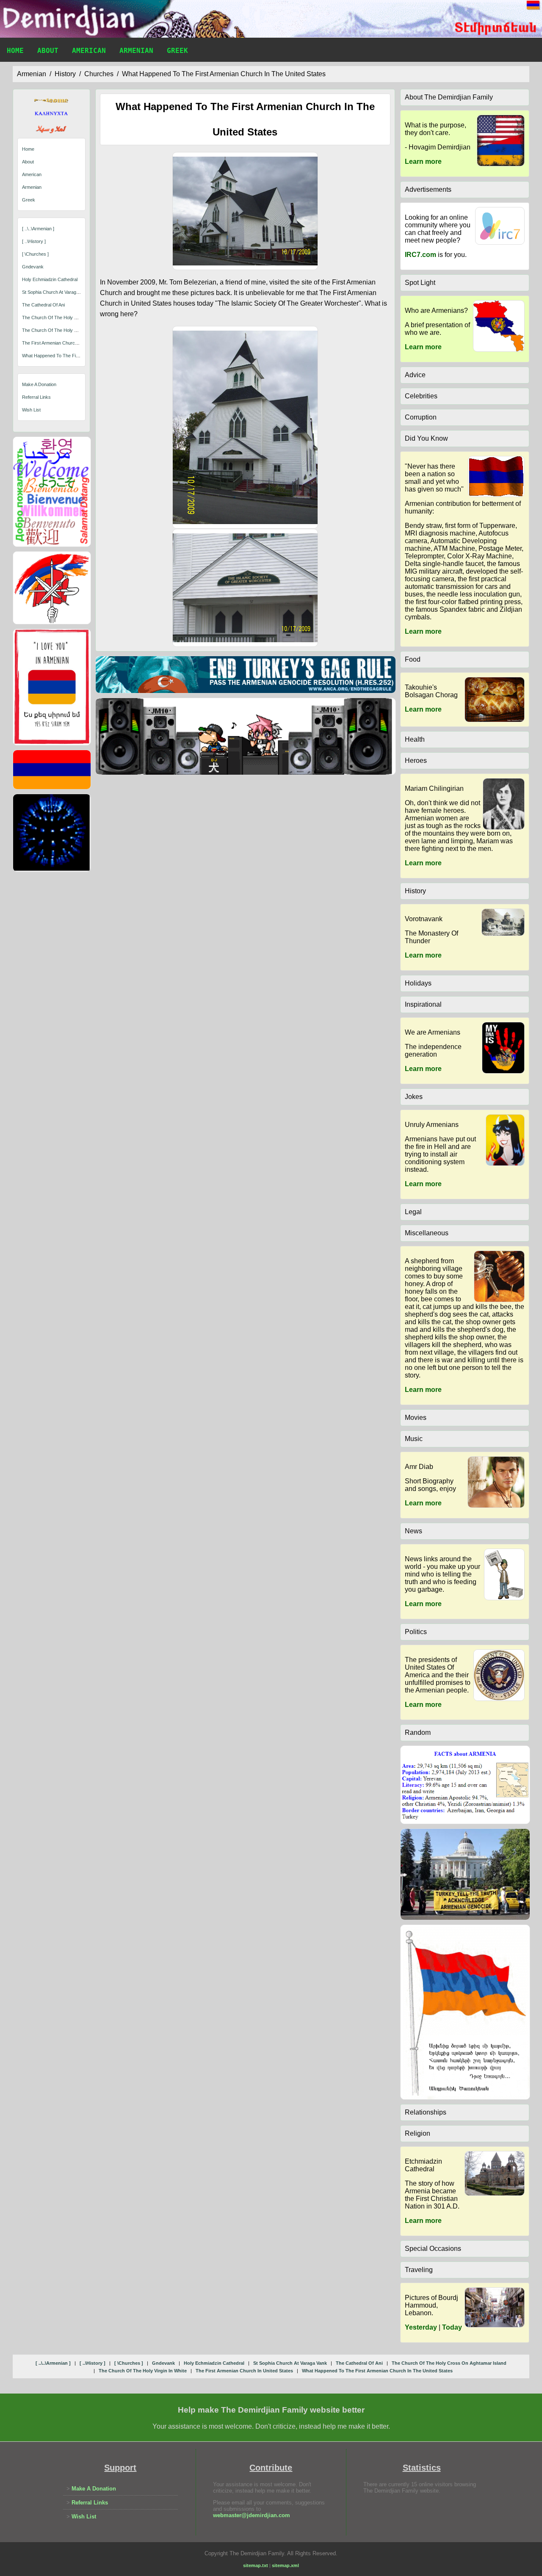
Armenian (136, 51)
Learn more (423, 162)
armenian (32, 74)
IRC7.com (420, 255)
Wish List (31, 410)
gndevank (33, 267)
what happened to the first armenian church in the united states (224, 74)
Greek (177, 51)
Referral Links (36, 397)
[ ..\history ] (34, 241)
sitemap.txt (256, 2565)
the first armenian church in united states (67, 343)
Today (452, 2327)
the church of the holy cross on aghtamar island (75, 318)
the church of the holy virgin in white (63, 330)
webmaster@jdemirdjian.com (252, 2515)
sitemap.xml (285, 2565)
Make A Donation (39, 384)
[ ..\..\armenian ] (38, 229)
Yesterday (421, 2327)
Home (15, 51)
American (89, 51)
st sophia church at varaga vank (56, 292)
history (65, 74)
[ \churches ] (35, 254)
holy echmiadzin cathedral (50, 279)
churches (99, 74)
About (48, 51)
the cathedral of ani (43, 305)
